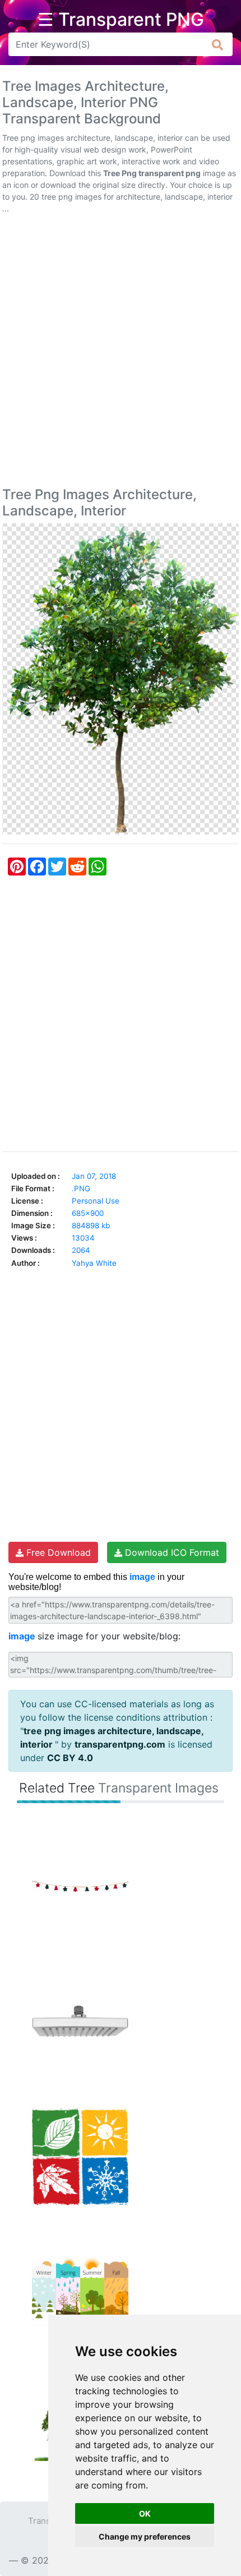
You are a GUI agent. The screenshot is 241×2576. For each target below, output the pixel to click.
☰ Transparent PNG (121, 20)
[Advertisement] (121, 353)
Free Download (57, 1552)
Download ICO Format (171, 1552)
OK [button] (145, 2513)
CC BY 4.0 (70, 1758)
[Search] (218, 44)
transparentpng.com (120, 1744)
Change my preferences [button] (145, 2536)
